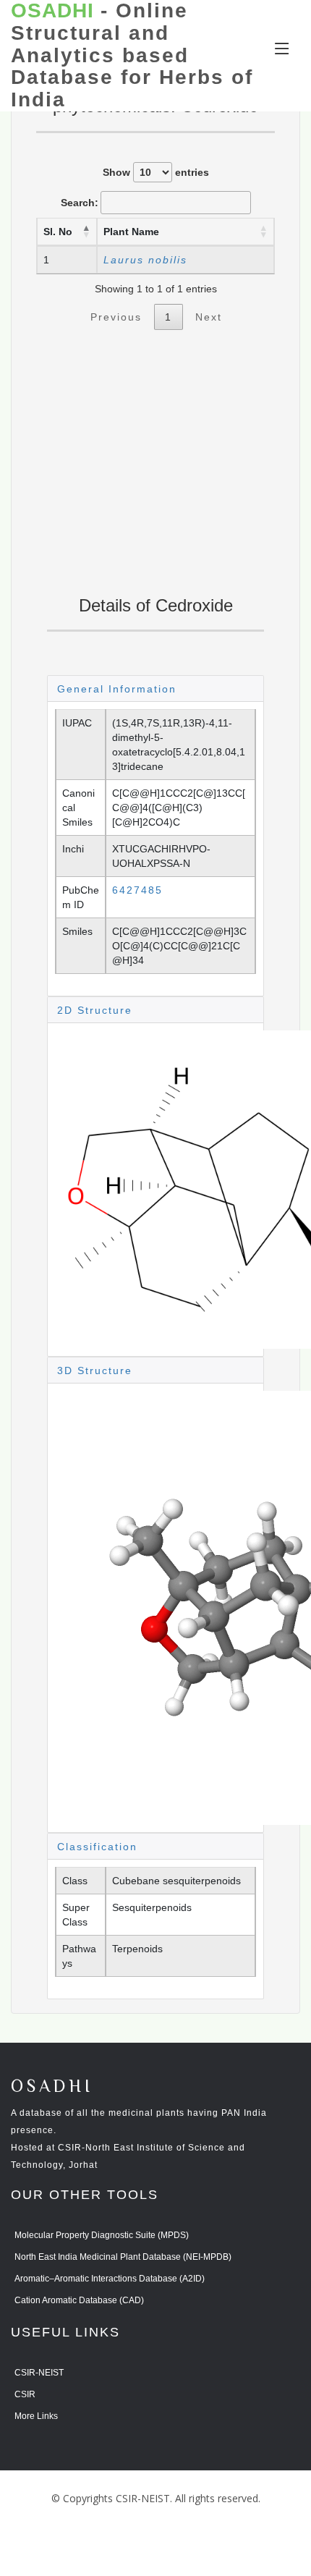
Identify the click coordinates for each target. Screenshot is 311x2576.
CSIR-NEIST (39, 2373)
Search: (80, 203)
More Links (36, 2416)
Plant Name (131, 232)
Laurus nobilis (145, 260)
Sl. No (58, 232)
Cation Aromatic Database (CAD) (79, 2300)
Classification (97, 1847)
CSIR (25, 2394)
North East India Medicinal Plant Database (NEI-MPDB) (123, 2257)
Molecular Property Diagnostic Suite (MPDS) (102, 2235)
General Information (117, 689)
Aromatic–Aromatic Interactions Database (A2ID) (110, 2279)
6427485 (137, 890)
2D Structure (95, 1010)
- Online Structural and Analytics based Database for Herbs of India (132, 55)
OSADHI (52, 2087)
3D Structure (95, 1370)
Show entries (156, 172)
